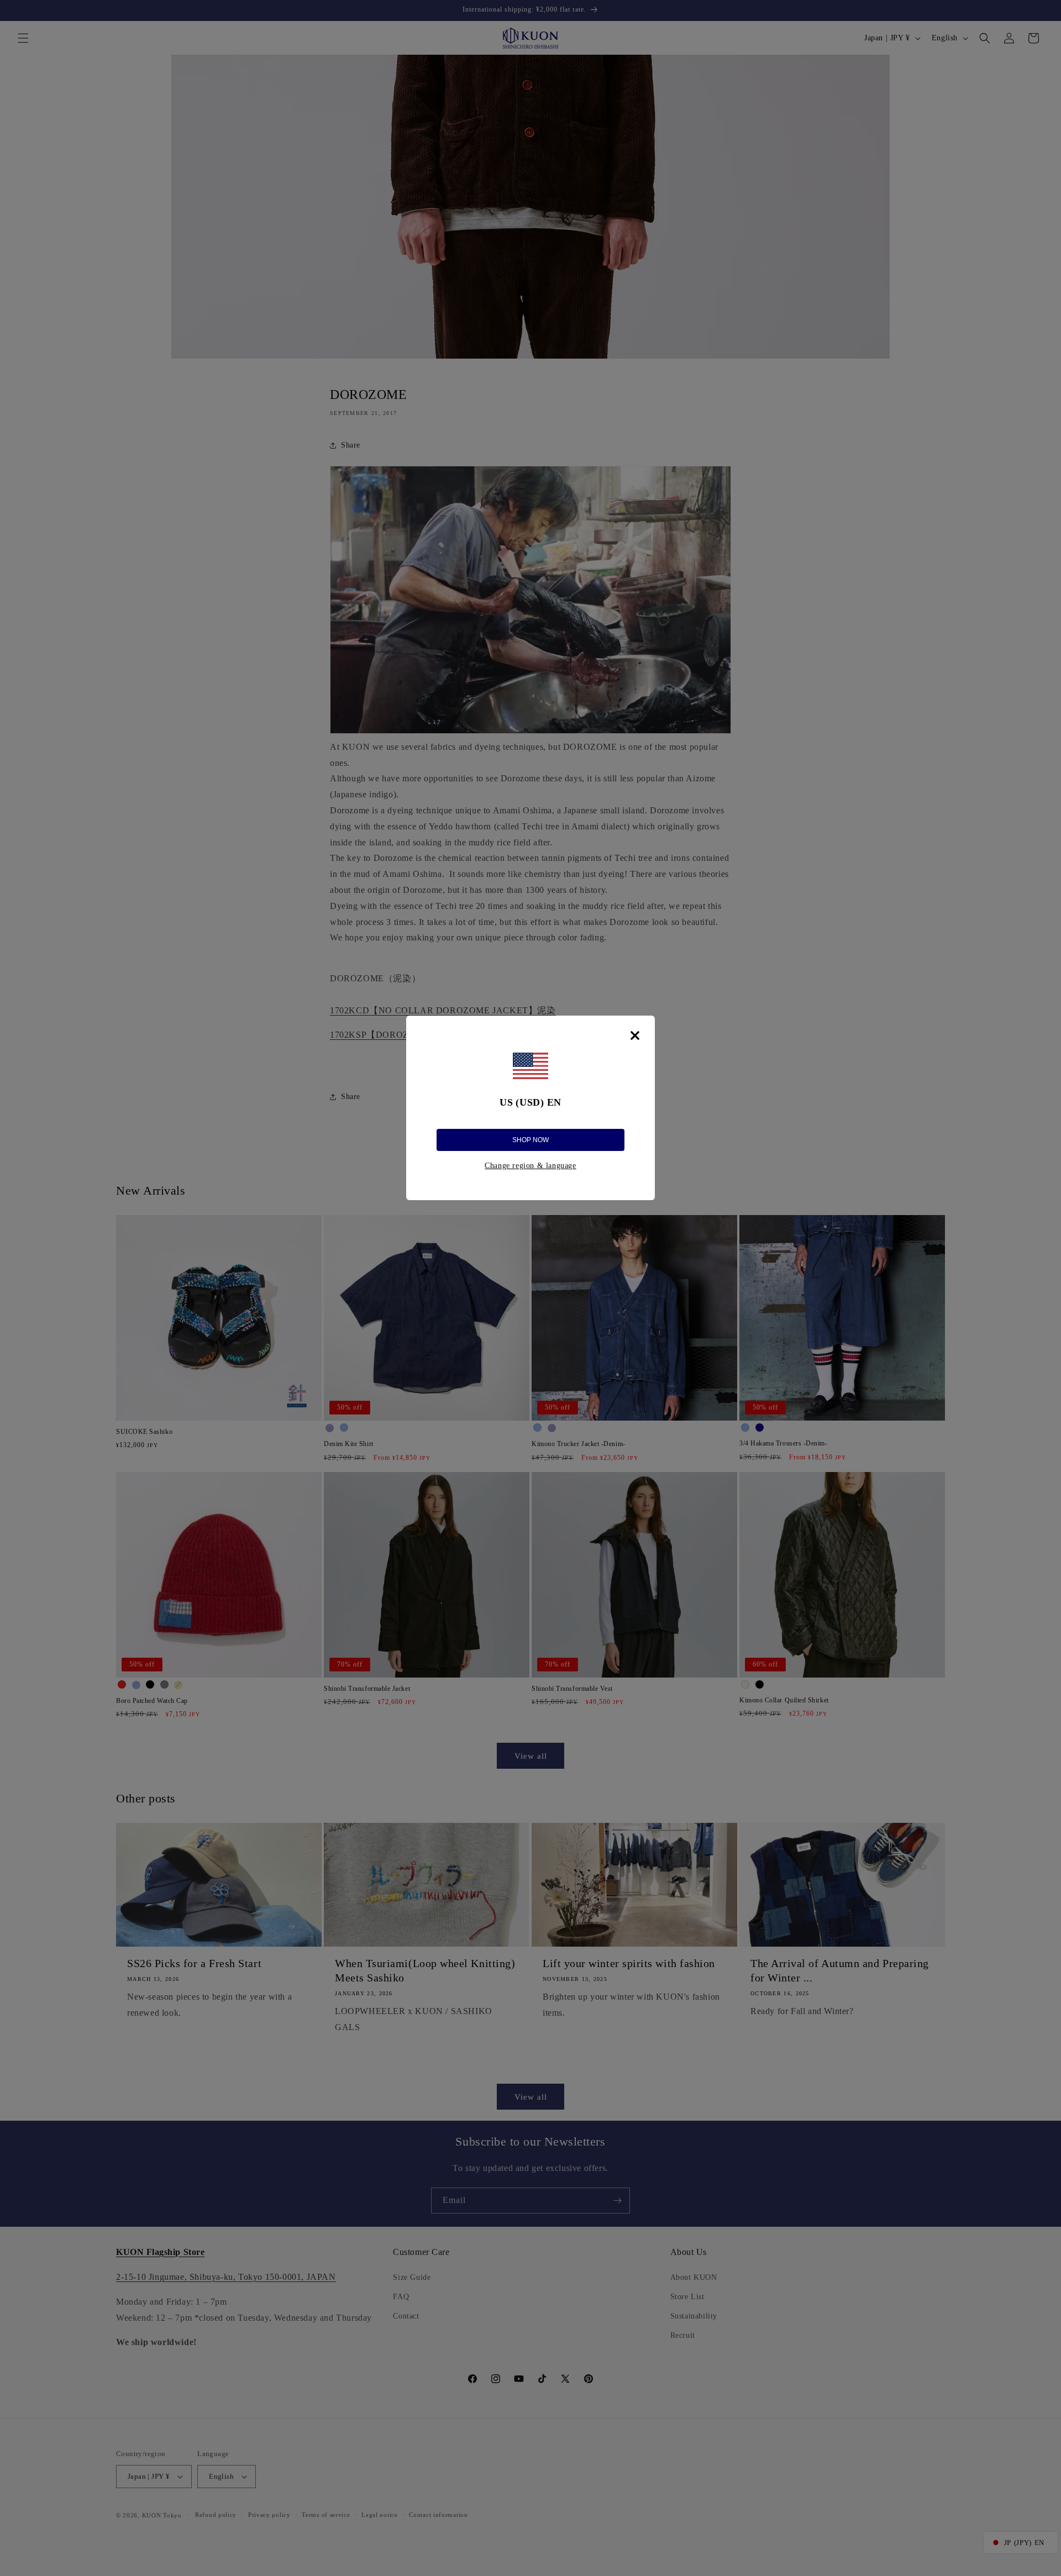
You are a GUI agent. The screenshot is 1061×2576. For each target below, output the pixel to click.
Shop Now (530, 1140)
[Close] (635, 1035)
